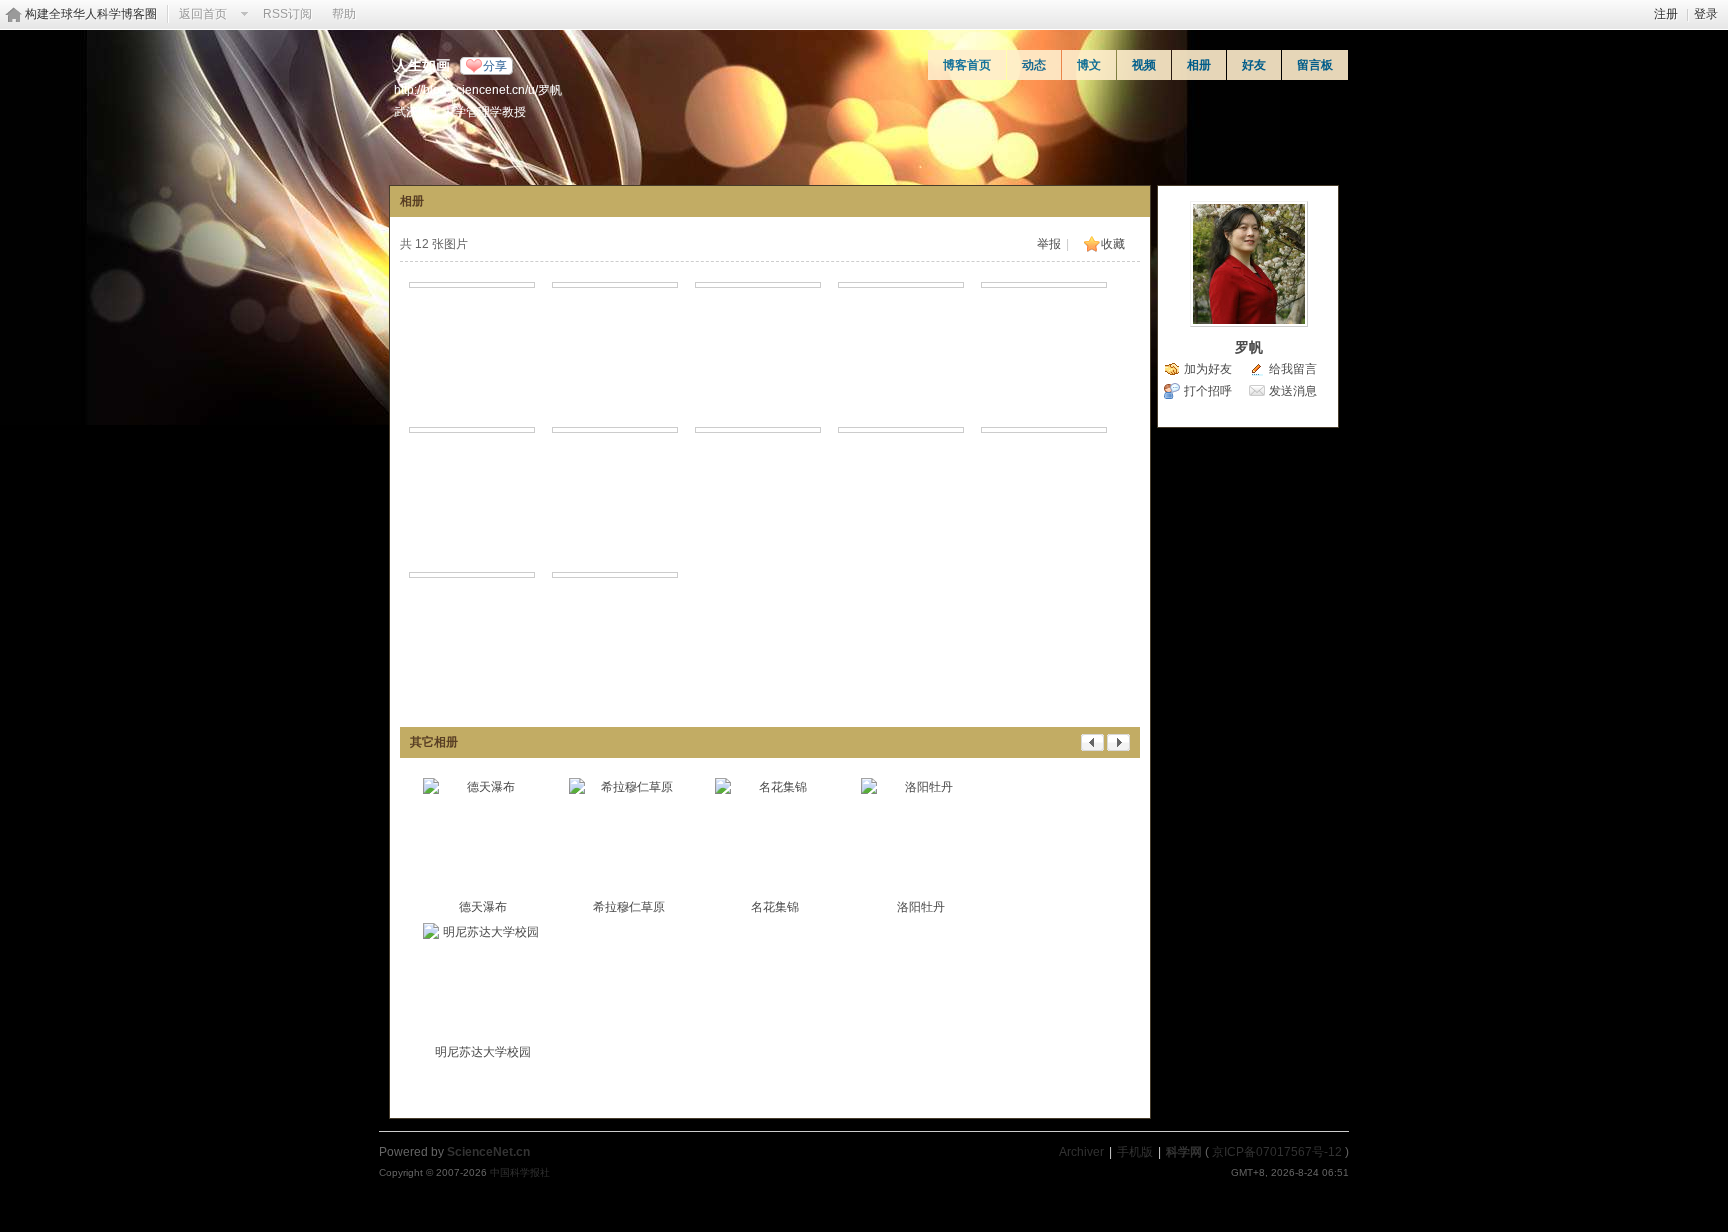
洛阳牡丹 (921, 907)
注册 (1666, 14)
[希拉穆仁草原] (629, 838)
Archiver (1081, 1152)
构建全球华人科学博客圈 (91, 14)
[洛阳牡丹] (921, 838)
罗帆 (1249, 347)
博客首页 (967, 65)
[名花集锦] (775, 838)
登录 (1706, 14)
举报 (1049, 244)
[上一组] (1092, 747)
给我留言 (1293, 369)
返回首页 (203, 14)
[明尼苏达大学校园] (483, 983)
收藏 (1113, 244)
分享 (495, 66)
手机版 (1135, 1152)
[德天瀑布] (483, 838)
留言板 (1315, 65)
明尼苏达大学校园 (483, 1052)
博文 (1089, 65)
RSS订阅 (287, 14)
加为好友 (1208, 369)
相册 (1199, 65)
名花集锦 (775, 907)
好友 (1254, 65)
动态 (1034, 65)
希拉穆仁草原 (629, 907)
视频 (1144, 65)
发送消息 (1293, 391)
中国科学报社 (520, 1172)
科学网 (1184, 1152)
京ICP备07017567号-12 (1277, 1152)
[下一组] (1118, 747)
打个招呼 (1208, 391)
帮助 (344, 14)
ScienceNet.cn (488, 1152)
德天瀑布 (483, 907)
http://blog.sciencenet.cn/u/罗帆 (478, 89)
